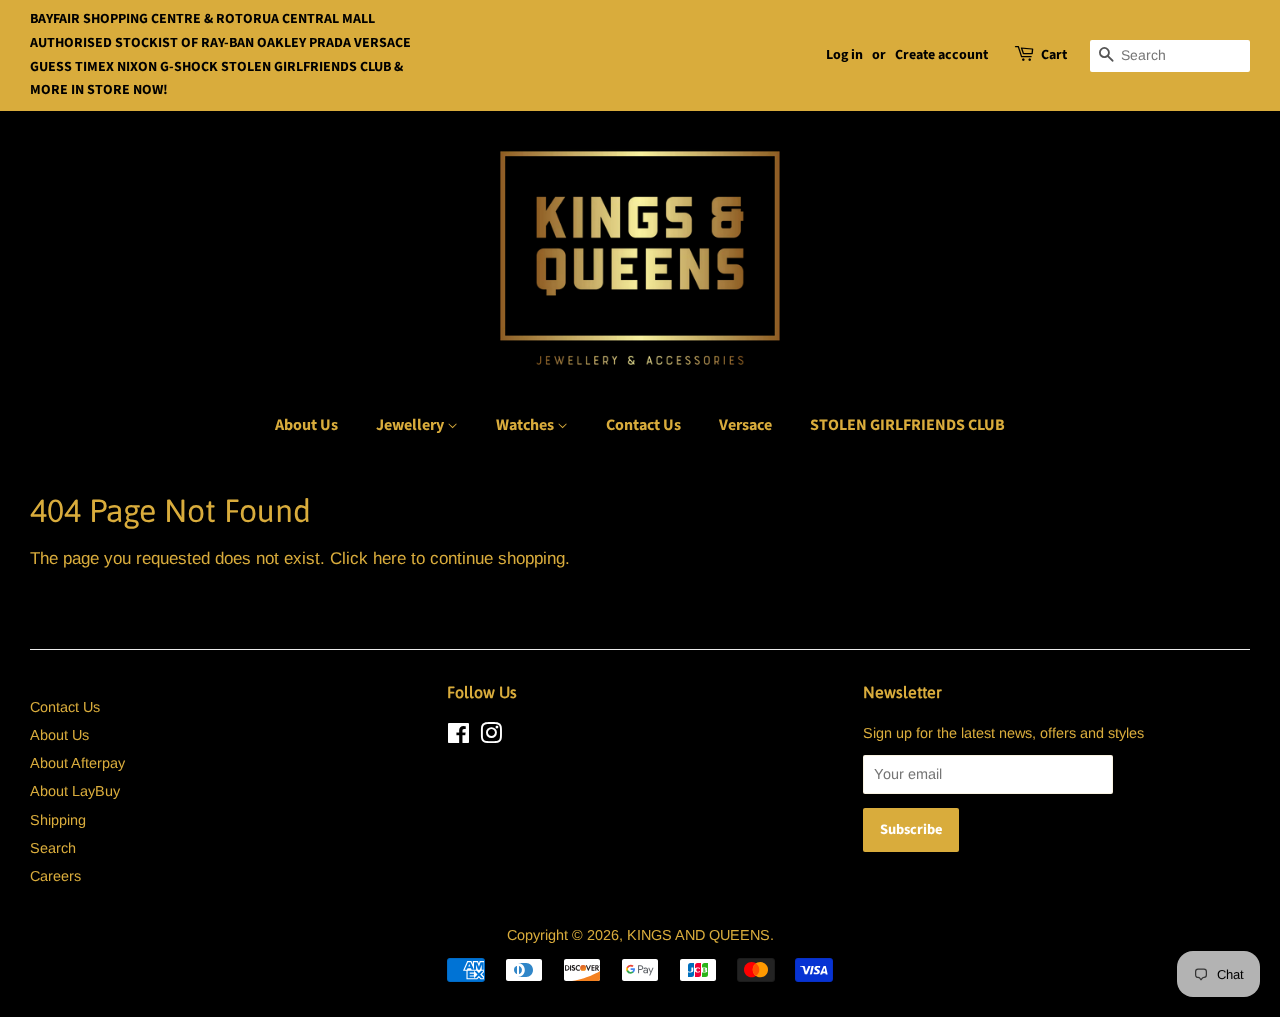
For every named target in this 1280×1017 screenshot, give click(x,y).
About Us (306, 425)
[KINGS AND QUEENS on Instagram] (491, 737)
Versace (745, 425)
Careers (55, 876)
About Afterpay (77, 763)
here (389, 558)
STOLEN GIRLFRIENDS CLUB (907, 425)
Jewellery (411, 425)
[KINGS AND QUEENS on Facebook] (458, 737)
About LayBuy (75, 791)
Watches (526, 425)
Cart (1054, 55)
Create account (941, 55)
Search (53, 848)
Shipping (58, 820)
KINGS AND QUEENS (698, 935)
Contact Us (643, 425)
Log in (844, 55)
